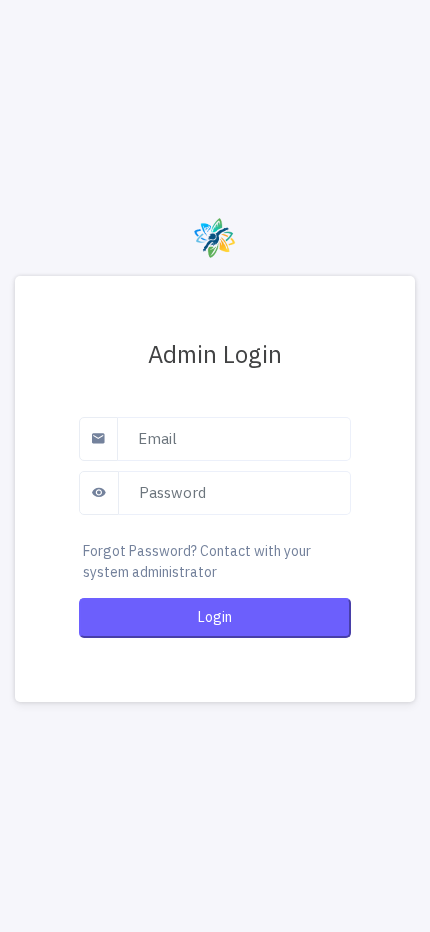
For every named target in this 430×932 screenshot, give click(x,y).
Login (215, 617)
